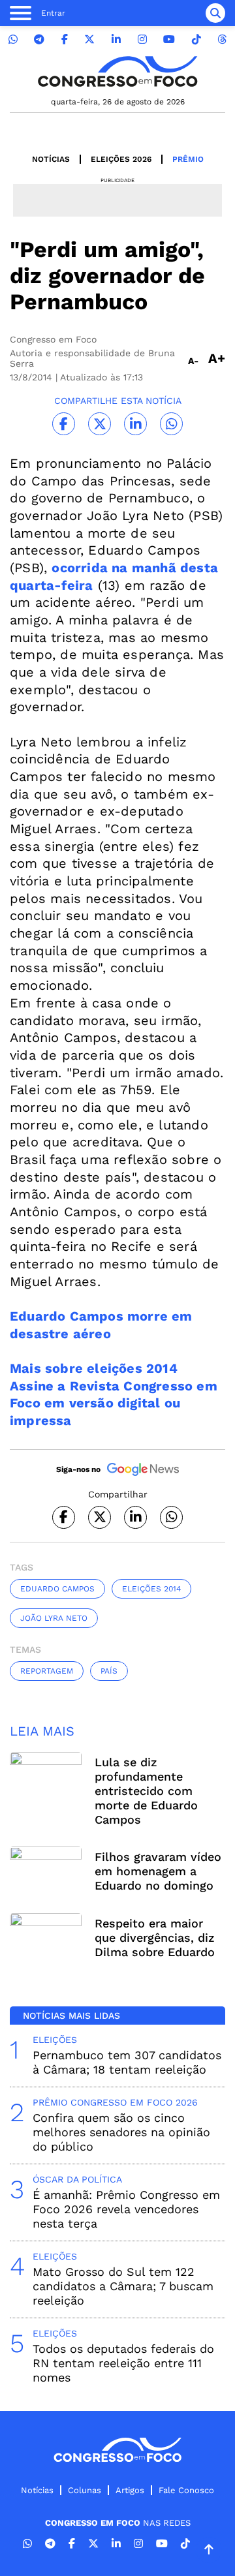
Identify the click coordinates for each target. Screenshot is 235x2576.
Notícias (51, 159)
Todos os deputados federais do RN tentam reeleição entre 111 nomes (123, 2363)
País (109, 1671)
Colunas (85, 2490)
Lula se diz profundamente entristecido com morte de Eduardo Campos (146, 1791)
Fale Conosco (186, 2490)
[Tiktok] (196, 39)
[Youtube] (169, 39)
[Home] (117, 71)
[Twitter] (89, 39)
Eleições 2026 (121, 159)
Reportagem (47, 1671)
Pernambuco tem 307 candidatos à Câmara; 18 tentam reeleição (127, 2062)
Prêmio (188, 159)
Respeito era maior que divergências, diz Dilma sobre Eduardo (155, 1938)
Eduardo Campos (57, 1589)
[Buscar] (215, 13)
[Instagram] (142, 39)
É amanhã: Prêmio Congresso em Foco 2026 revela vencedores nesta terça (126, 2209)
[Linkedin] (116, 39)
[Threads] (222, 39)
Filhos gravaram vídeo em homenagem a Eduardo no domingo (158, 1871)
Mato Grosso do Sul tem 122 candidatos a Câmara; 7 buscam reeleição (123, 2286)
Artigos (130, 2490)
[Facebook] (65, 39)
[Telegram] (39, 39)
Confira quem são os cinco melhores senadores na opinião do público (121, 2132)
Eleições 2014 (151, 1589)
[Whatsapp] (13, 39)
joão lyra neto (54, 1618)
